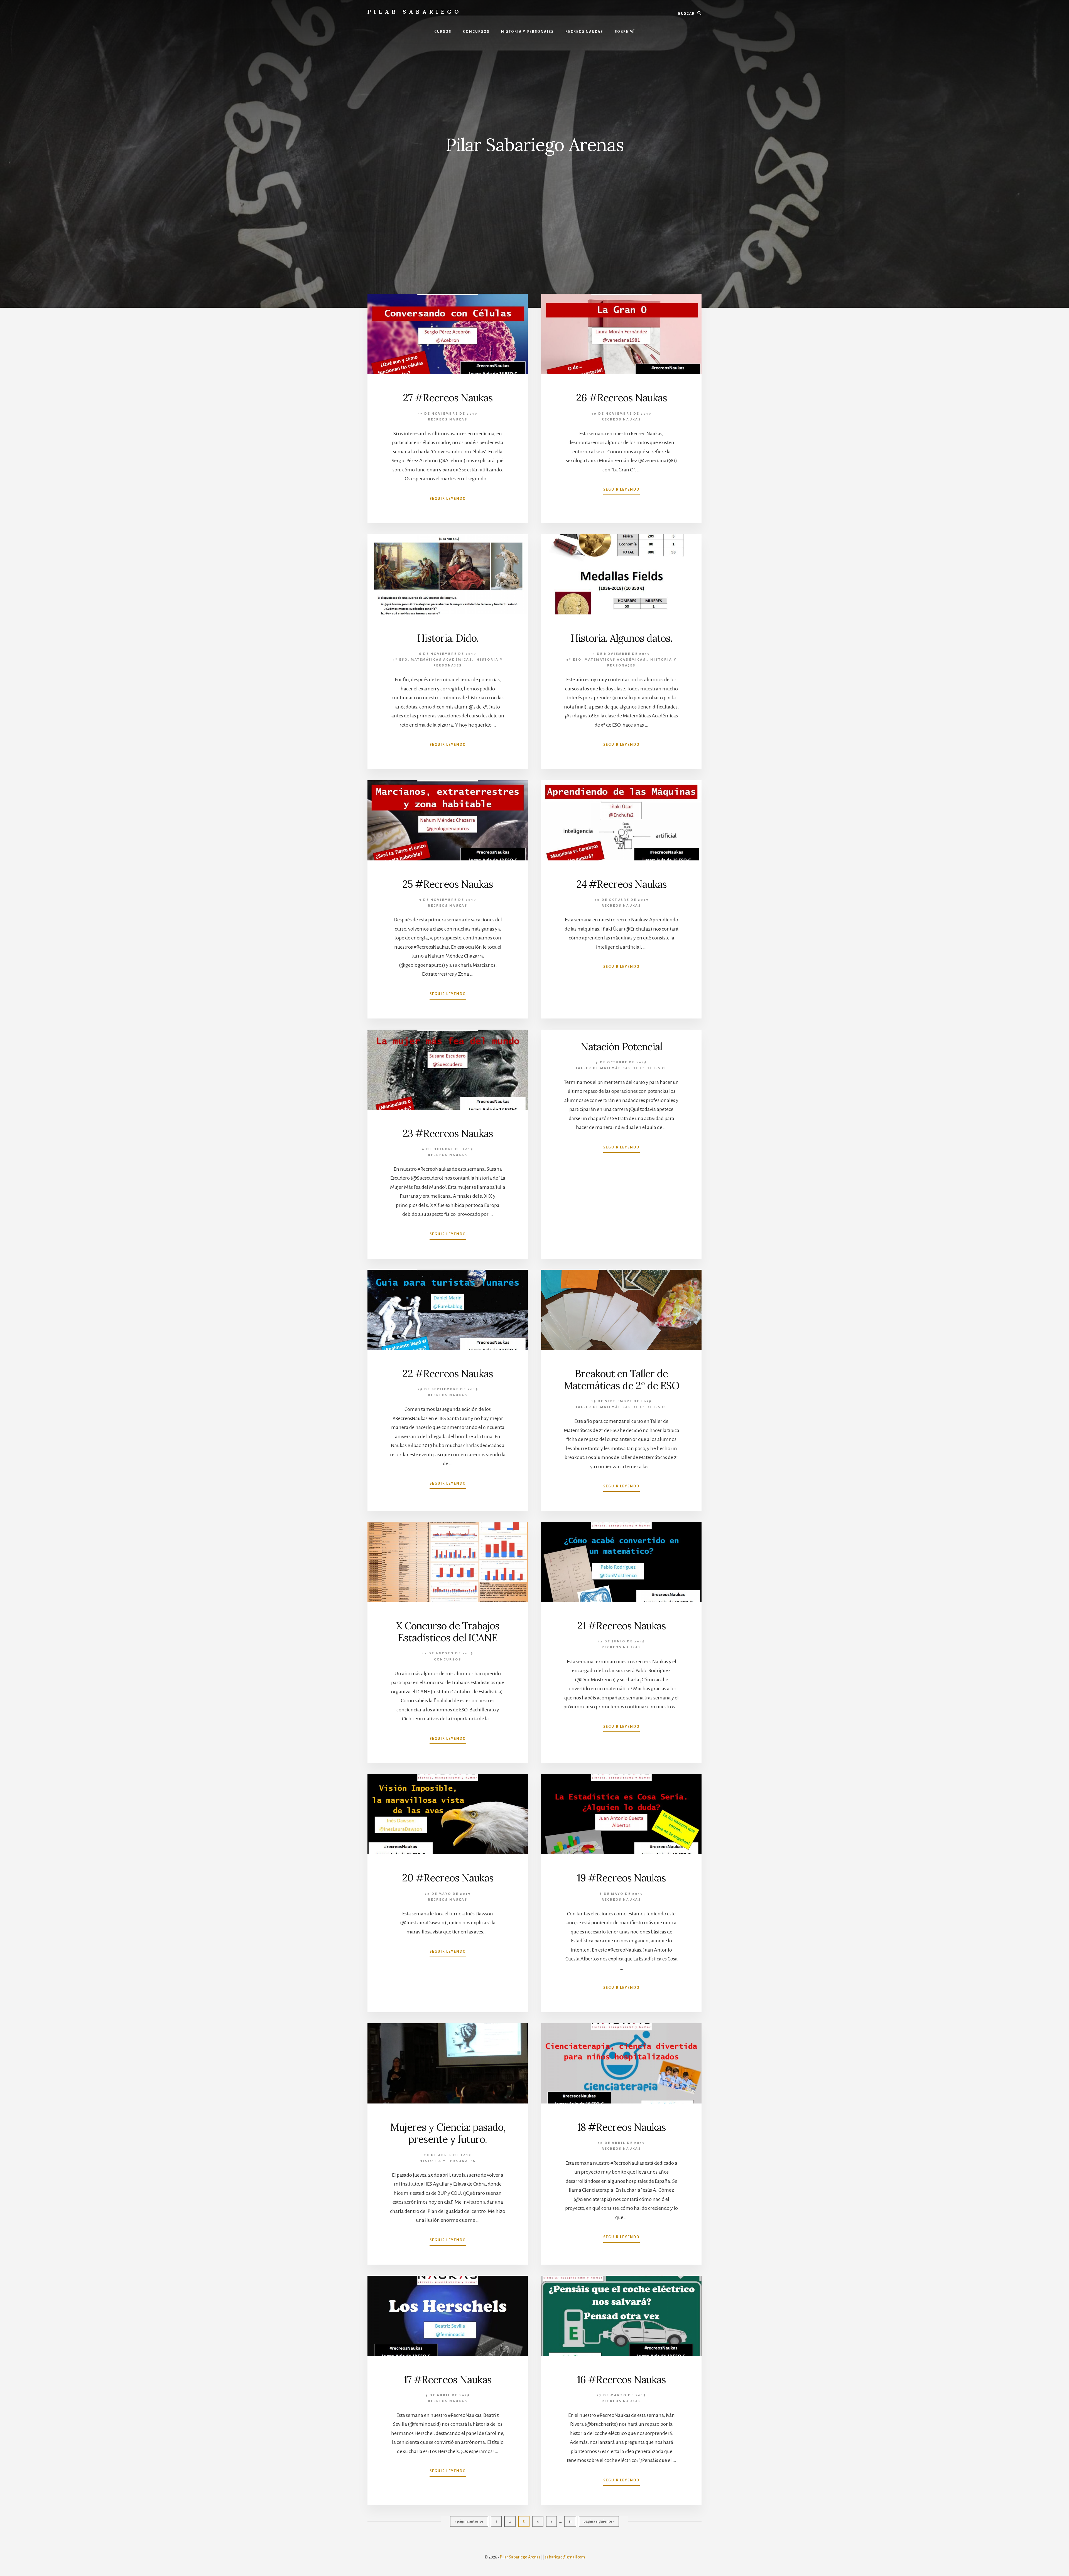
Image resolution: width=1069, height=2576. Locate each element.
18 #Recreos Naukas (621, 2127)
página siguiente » (599, 2523)
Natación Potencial (621, 1047)
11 (572, 2521)
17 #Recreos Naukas (448, 2380)
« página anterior (469, 2523)
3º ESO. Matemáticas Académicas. (433, 660)
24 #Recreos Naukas (621, 884)
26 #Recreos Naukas (621, 398)
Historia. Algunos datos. (621, 638)
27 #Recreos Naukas (448, 398)
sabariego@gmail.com (565, 2557)
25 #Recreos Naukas (448, 884)
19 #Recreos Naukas (621, 1878)
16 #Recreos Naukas (621, 2380)
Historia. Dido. (448, 638)
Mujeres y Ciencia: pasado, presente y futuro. (448, 2133)
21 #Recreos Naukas (621, 1626)
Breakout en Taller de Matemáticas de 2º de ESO (621, 1380)
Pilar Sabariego (415, 12)
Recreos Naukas (448, 420)
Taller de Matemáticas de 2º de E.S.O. (621, 1068)
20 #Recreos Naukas (448, 1878)
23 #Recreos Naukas (448, 1133)
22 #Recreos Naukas (448, 1374)
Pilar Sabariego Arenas (520, 2557)
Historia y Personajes (448, 2161)
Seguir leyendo (448, 500)
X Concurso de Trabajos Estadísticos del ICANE (448, 1632)
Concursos (448, 1659)
